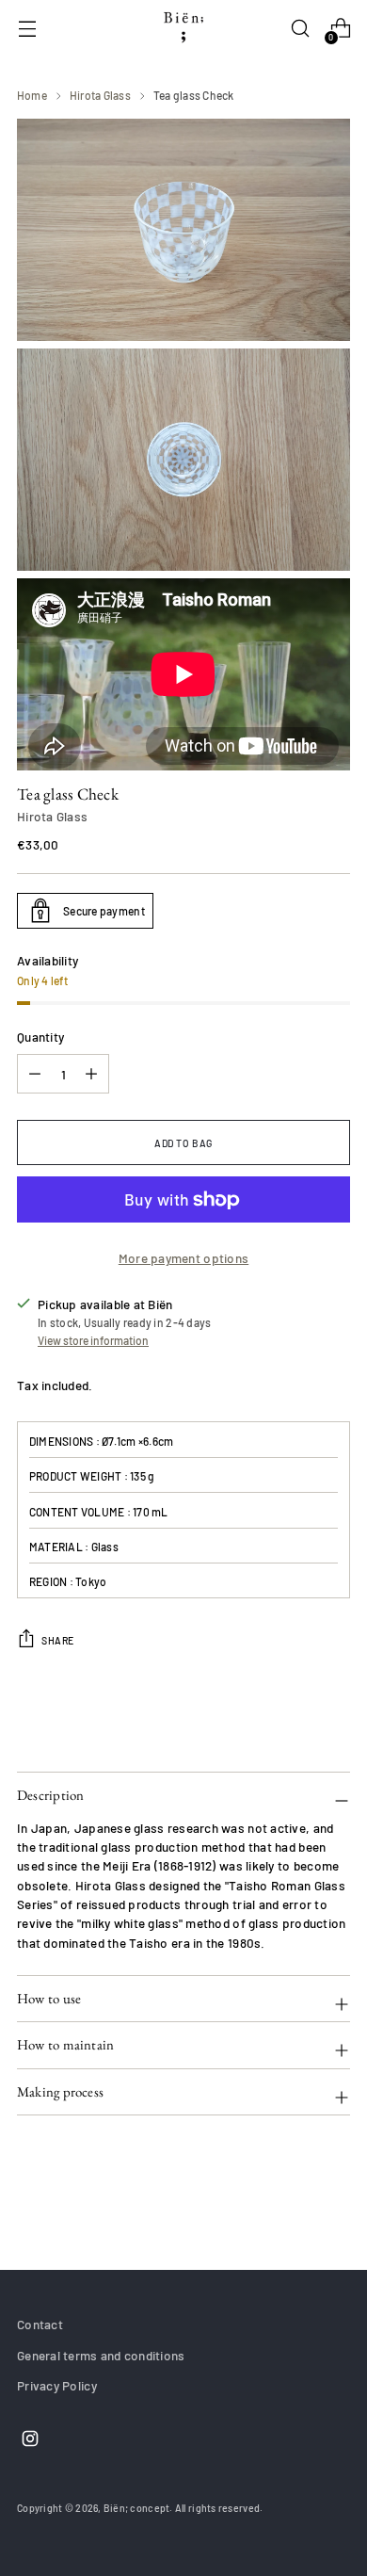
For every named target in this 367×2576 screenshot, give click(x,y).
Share (58, 1640)
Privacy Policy (57, 2385)
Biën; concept (137, 2508)
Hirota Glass (100, 95)
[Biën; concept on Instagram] (28, 2441)
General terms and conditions (101, 2355)
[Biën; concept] (183, 28)
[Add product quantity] (35, 1074)
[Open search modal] (300, 29)
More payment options (183, 1258)
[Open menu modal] (27, 29)
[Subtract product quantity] (91, 1074)
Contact (40, 2324)
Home (32, 95)
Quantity (40, 1037)
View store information (93, 1340)
